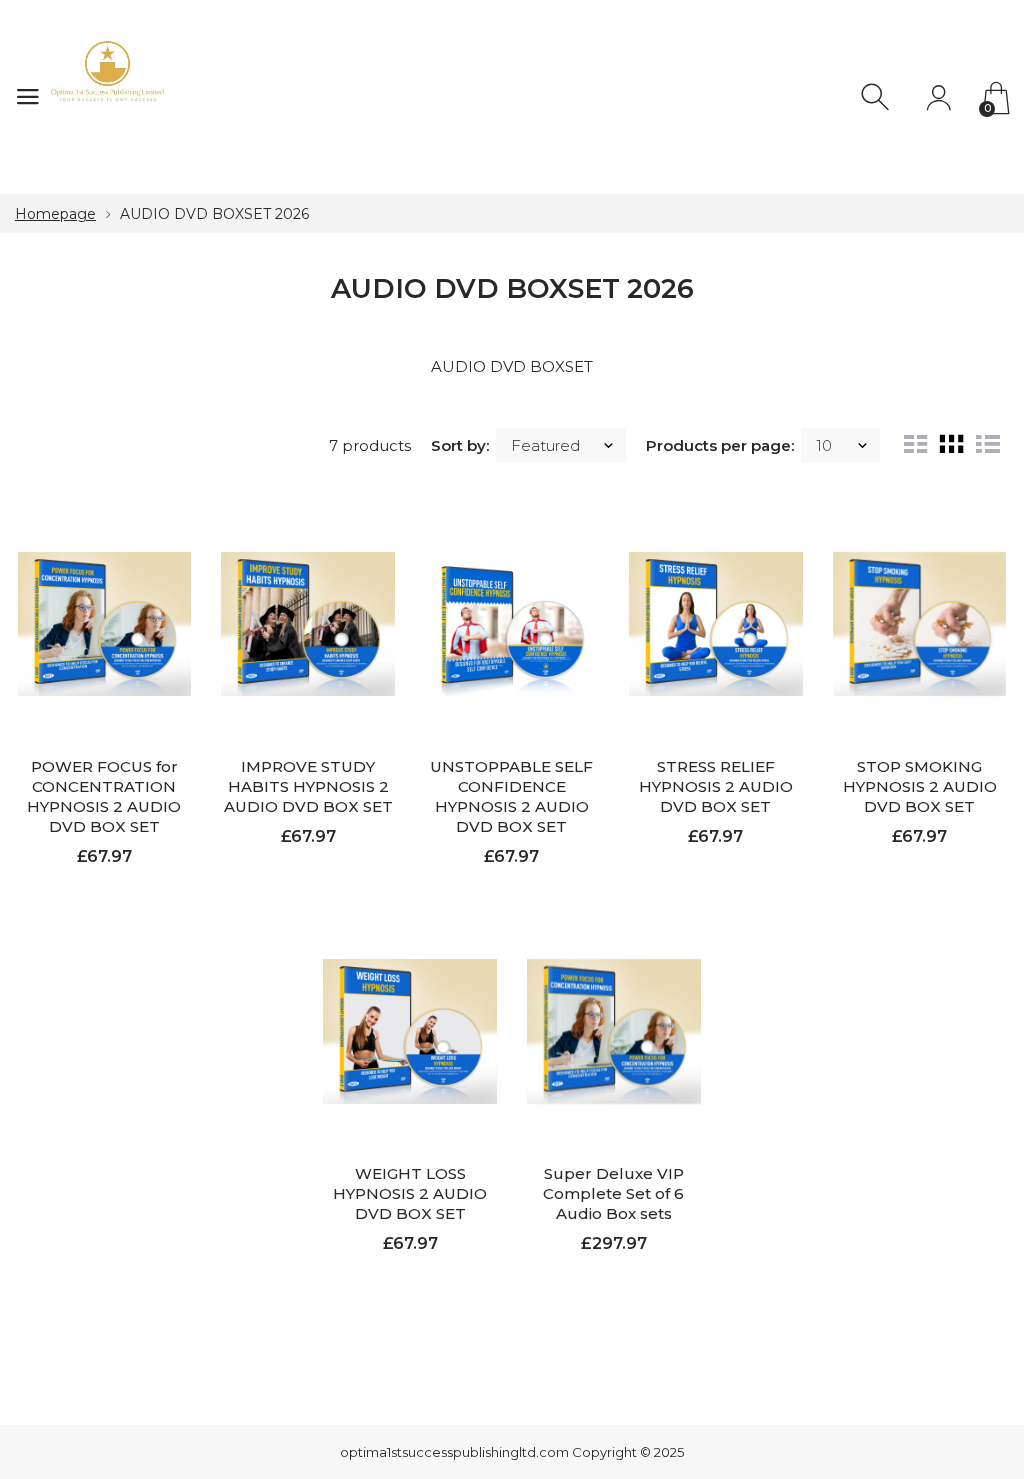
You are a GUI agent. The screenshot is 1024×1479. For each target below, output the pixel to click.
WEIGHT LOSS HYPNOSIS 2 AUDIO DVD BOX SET (410, 1193)
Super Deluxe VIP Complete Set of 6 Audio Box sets (613, 1193)
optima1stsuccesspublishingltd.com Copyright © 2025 (512, 1452)
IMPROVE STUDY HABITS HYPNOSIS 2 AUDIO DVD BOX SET (308, 786)
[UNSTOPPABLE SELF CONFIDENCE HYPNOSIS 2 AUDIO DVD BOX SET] (512, 623)
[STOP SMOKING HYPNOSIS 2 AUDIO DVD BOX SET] (920, 623)
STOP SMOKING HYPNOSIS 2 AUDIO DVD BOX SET (920, 786)
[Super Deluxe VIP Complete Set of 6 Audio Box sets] (614, 1031)
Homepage (55, 214)
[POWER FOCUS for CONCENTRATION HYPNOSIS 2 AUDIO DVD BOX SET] (105, 623)
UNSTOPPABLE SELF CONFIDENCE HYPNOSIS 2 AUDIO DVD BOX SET (511, 796)
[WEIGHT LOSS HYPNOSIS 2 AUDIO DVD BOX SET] (410, 1031)
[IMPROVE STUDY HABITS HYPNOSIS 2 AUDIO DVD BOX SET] (308, 623)
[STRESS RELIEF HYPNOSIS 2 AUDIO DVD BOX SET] (716, 623)
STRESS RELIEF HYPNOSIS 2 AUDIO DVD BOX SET (716, 786)
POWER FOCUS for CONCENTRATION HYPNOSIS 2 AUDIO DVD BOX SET (104, 796)
